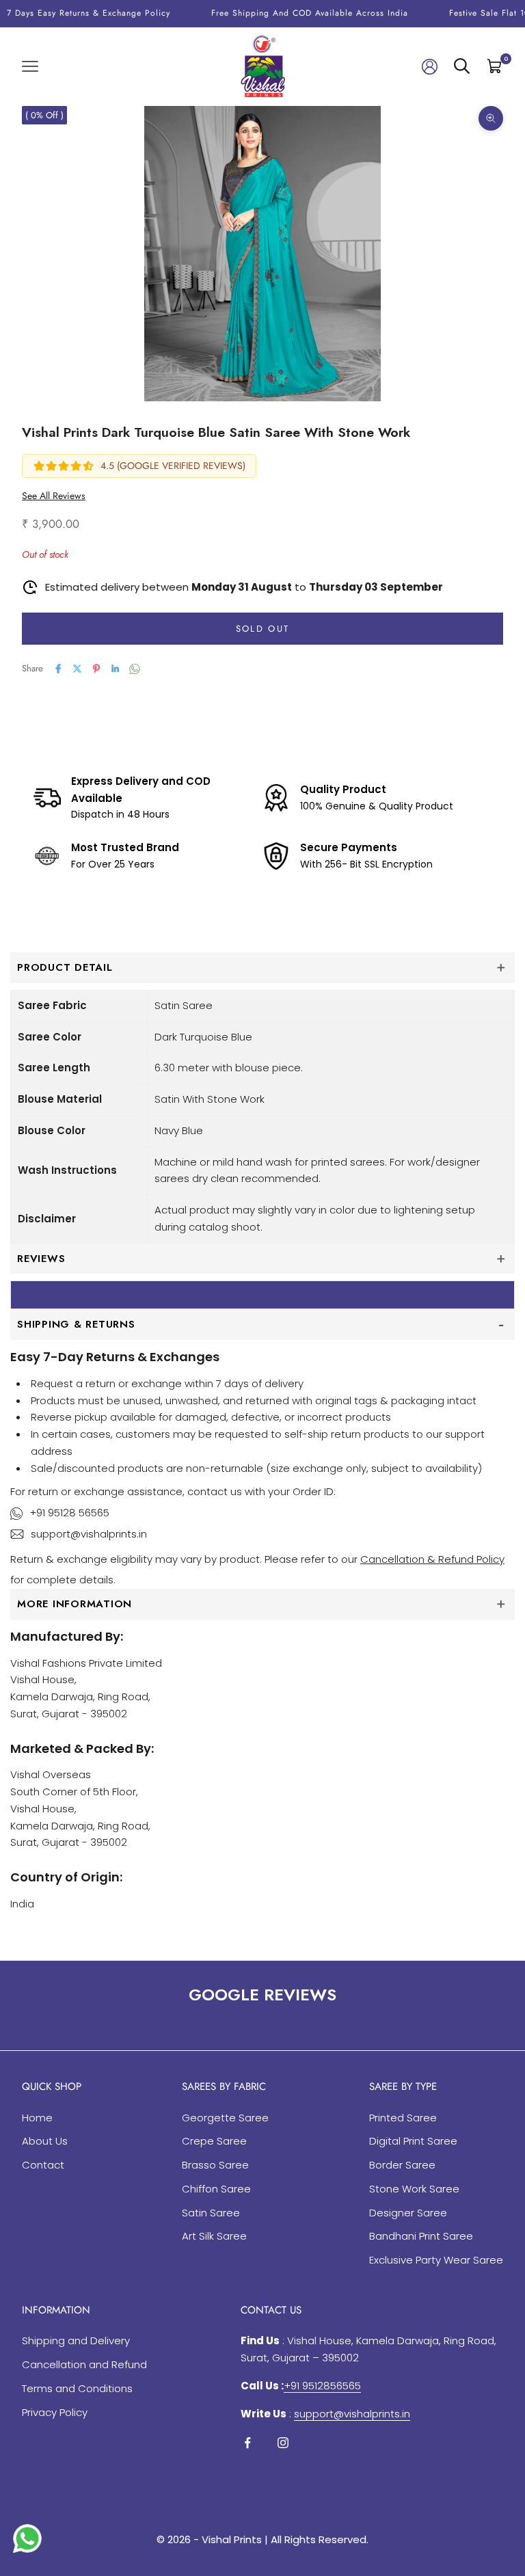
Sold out (263, 629)
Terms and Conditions (77, 2388)
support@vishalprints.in (89, 1534)
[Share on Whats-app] (135, 669)
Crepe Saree (214, 2141)
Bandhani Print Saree (421, 2236)
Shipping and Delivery (76, 2340)
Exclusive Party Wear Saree (436, 2260)
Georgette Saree (225, 2118)
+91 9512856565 (322, 2386)
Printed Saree (403, 2118)
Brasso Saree (215, 2165)
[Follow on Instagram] (283, 2443)
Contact (43, 2165)
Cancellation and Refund (84, 2364)
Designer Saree (408, 2213)
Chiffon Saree (216, 2189)
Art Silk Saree (214, 2236)
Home (37, 2118)
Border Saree (402, 2165)
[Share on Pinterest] (96, 669)
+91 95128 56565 (69, 1513)
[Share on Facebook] (58, 669)
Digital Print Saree (413, 2141)
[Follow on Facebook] (247, 2443)
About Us (45, 2141)
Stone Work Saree (414, 2189)
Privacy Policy (55, 2412)
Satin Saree (211, 2213)
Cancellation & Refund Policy (432, 1559)
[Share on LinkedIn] (116, 669)
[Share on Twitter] (77, 669)
